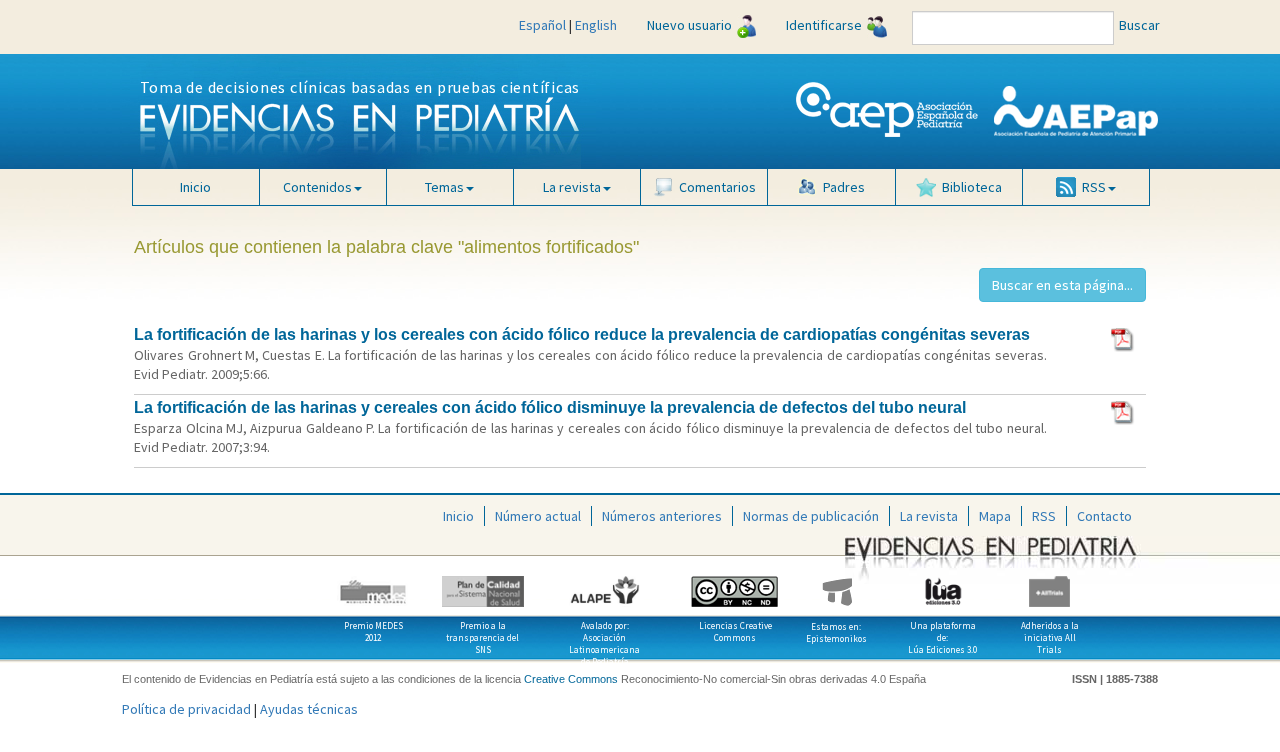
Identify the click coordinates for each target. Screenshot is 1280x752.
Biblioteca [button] (972, 187)
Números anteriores (662, 516)
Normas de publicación (811, 516)
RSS (1044, 516)
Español (542, 25)
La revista (929, 516)
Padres (844, 187)
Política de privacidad (186, 709)
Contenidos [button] (317, 187)
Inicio (195, 187)
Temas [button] (444, 187)
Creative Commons (571, 679)
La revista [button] (572, 187)
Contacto (1104, 516)
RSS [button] (1094, 187)
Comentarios (717, 187)
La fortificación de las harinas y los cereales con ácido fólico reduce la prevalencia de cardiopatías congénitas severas (582, 334)
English (596, 25)
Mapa (995, 516)
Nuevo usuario (689, 25)
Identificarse (824, 25)
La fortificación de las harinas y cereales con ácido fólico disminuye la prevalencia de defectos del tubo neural (550, 407)
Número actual (538, 516)
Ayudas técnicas (309, 709)
